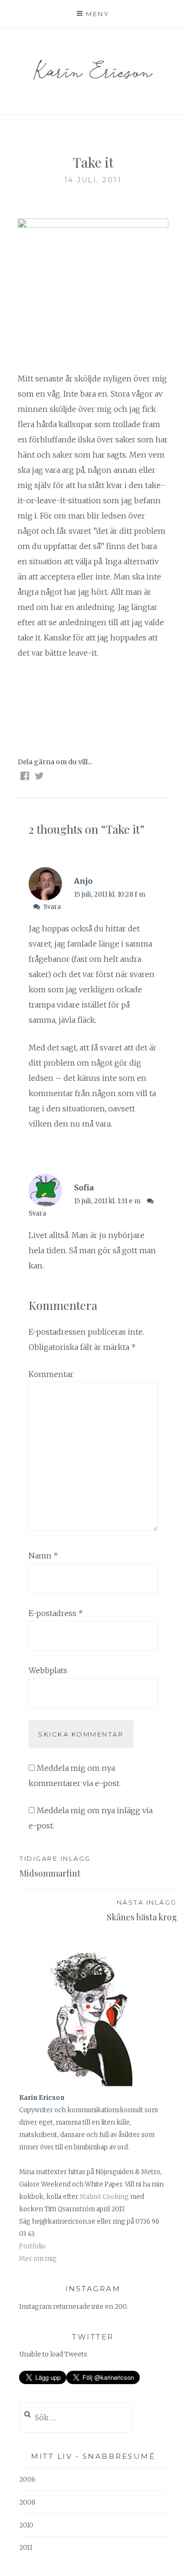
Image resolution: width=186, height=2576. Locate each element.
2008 (27, 2502)
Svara (52, 907)
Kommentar (51, 1374)
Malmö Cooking (104, 2197)
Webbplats (48, 1670)
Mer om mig (38, 2259)
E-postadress (56, 1613)
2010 (26, 2525)
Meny (98, 14)
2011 (26, 2548)
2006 (27, 2480)
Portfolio (32, 2246)
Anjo (83, 881)
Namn (43, 1556)
